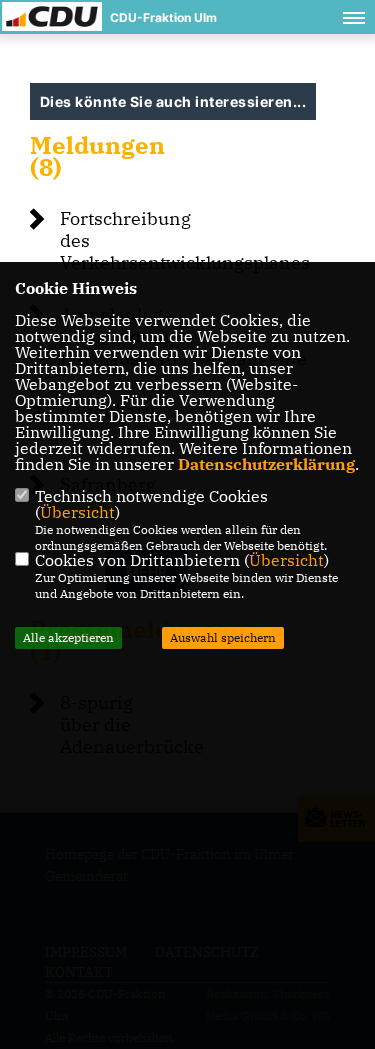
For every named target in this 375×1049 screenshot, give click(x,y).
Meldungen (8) (97, 156)
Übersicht (77, 512)
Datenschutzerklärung (266, 464)
